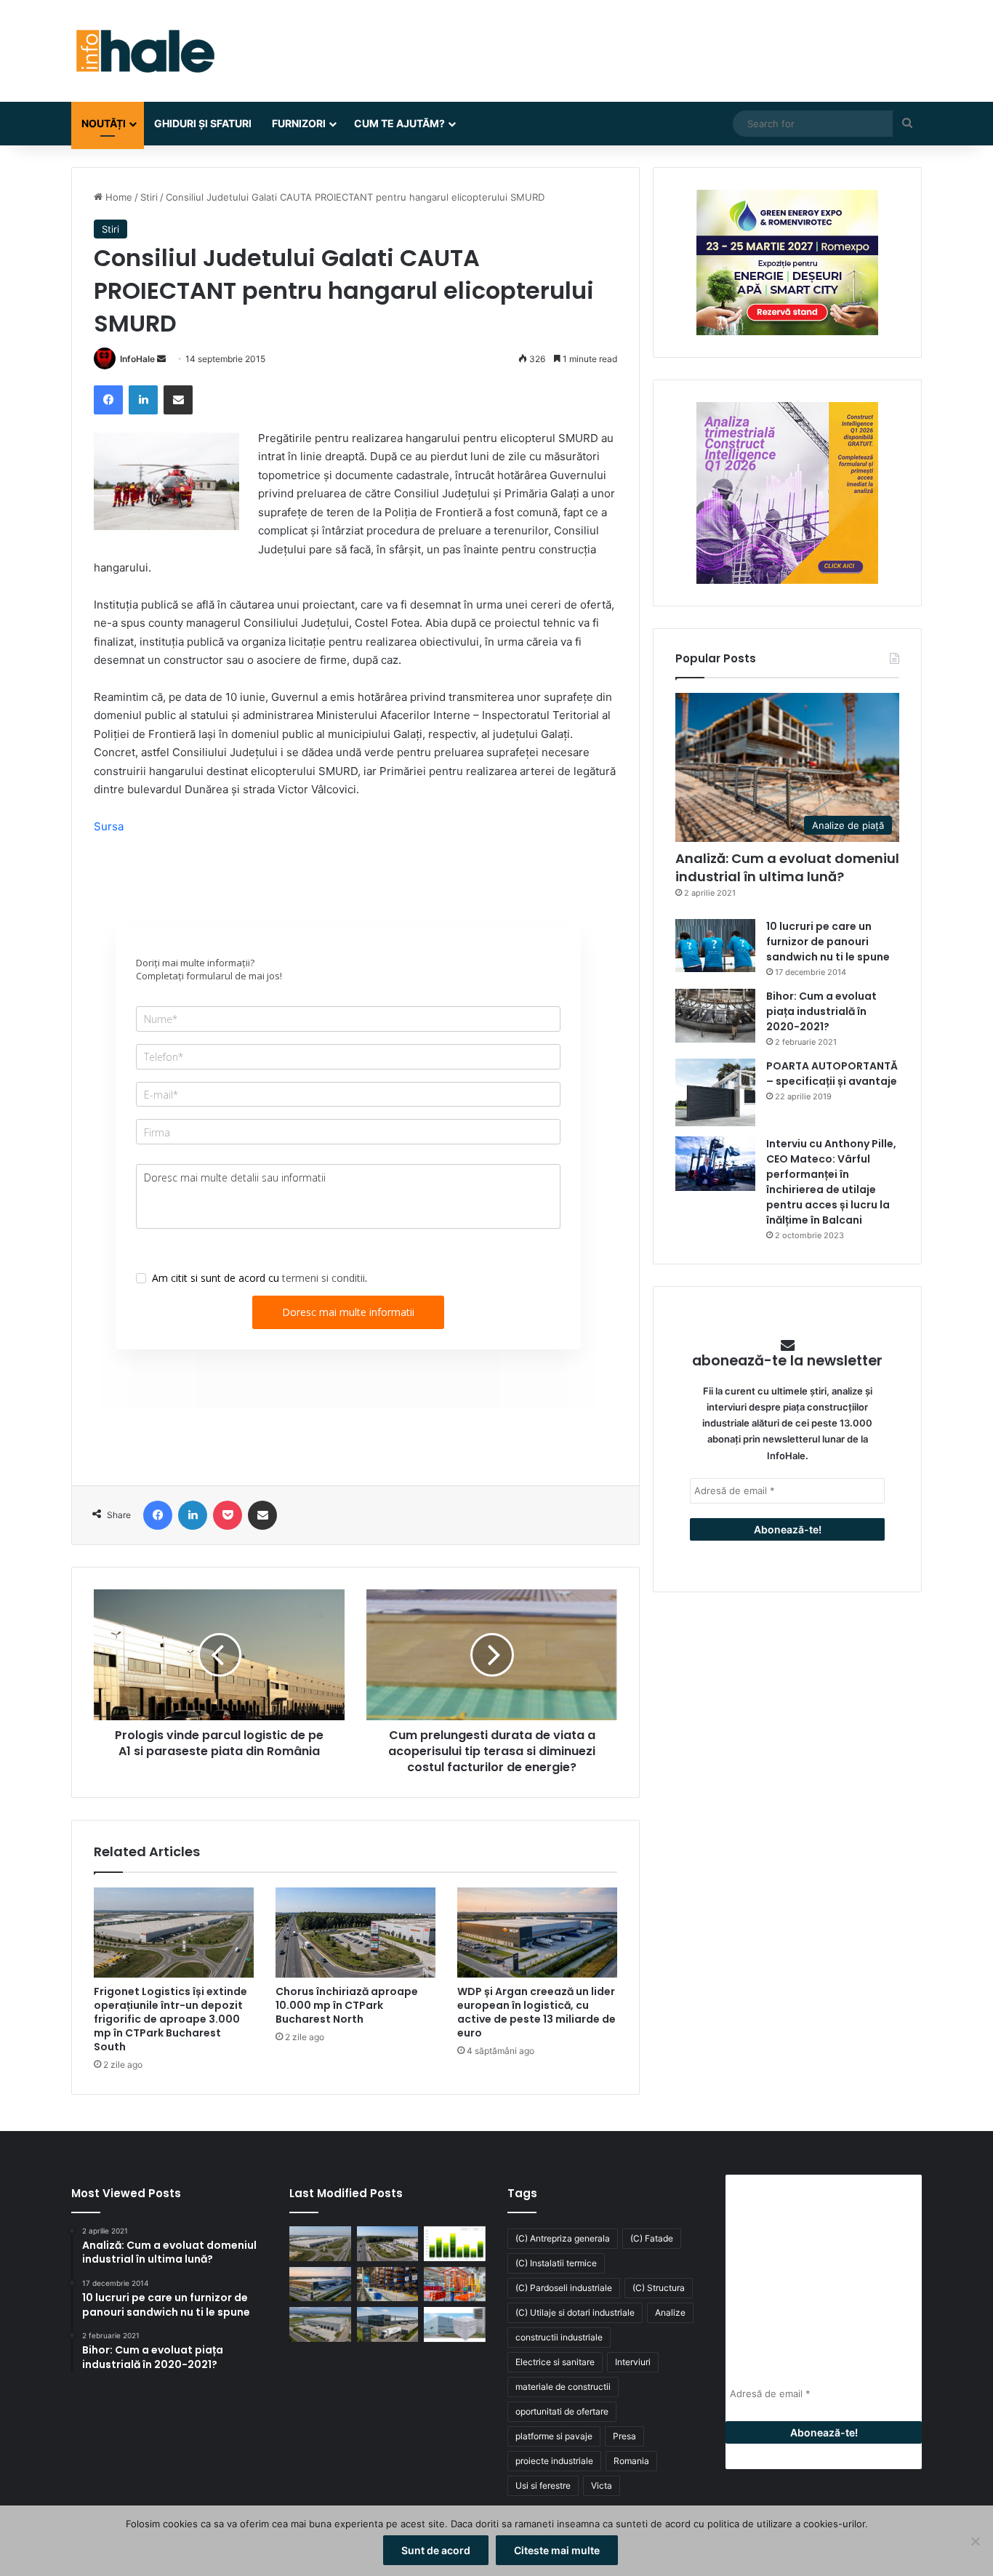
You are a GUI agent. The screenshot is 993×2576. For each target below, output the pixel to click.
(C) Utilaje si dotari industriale (575, 2312)
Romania (631, 2461)
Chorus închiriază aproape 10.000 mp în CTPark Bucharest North (347, 2005)
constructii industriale (559, 2337)
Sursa (109, 826)
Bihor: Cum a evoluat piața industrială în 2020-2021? (821, 1011)
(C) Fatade (652, 2238)
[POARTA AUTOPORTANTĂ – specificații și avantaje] (715, 1092)
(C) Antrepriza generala (563, 2238)
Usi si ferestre (543, 2485)
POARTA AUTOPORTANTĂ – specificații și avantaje (832, 1074)
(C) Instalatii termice (556, 2263)
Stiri (149, 197)
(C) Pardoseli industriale (564, 2288)
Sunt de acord (436, 2550)
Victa (602, 2485)
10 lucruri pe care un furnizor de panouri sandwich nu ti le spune (828, 942)
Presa (624, 2436)
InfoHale (137, 359)
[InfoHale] (144, 51)
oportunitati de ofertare (562, 2411)
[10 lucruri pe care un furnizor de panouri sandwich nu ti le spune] (715, 946)
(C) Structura (659, 2288)
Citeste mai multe (557, 2550)
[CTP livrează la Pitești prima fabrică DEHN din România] (320, 2324)
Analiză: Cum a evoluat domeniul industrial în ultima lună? (787, 867)
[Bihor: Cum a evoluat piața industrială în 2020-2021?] (715, 1015)
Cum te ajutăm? (399, 123)
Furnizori (299, 123)
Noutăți (104, 123)
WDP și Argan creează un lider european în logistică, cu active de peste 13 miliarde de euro (536, 2012)
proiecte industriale (554, 2461)
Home (117, 197)
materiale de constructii (563, 2387)
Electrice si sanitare (555, 2362)
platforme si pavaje (554, 2436)
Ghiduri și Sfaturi (203, 123)
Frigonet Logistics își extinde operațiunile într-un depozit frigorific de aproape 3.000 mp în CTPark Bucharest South (170, 2019)
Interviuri (633, 2362)
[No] (975, 2541)
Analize (670, 2312)
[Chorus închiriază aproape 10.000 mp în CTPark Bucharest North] (355, 1933)
